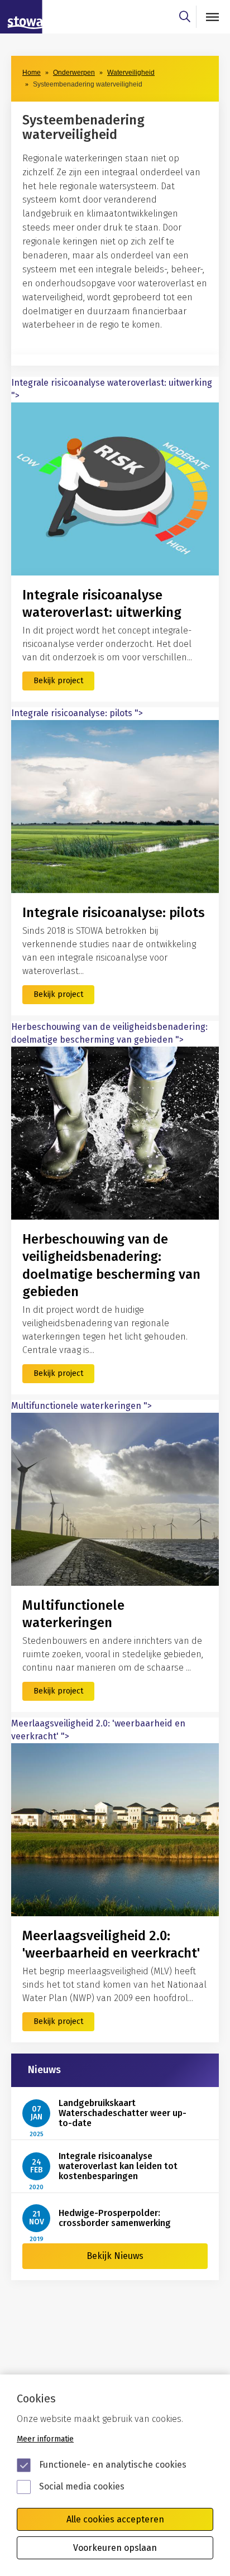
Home (32, 73)
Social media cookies (82, 2486)
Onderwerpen (74, 73)
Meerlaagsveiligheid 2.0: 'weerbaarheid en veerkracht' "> (98, 1730)
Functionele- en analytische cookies (113, 2465)
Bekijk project (58, 681)
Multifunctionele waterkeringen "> (82, 1406)
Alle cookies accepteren (115, 2519)
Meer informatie (45, 2439)
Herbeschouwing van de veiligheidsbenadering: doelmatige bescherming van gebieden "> (109, 1033)
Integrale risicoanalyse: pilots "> (77, 713)
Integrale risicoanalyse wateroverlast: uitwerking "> (112, 389)
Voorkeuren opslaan (115, 2548)
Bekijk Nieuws (115, 2256)
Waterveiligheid (131, 73)
